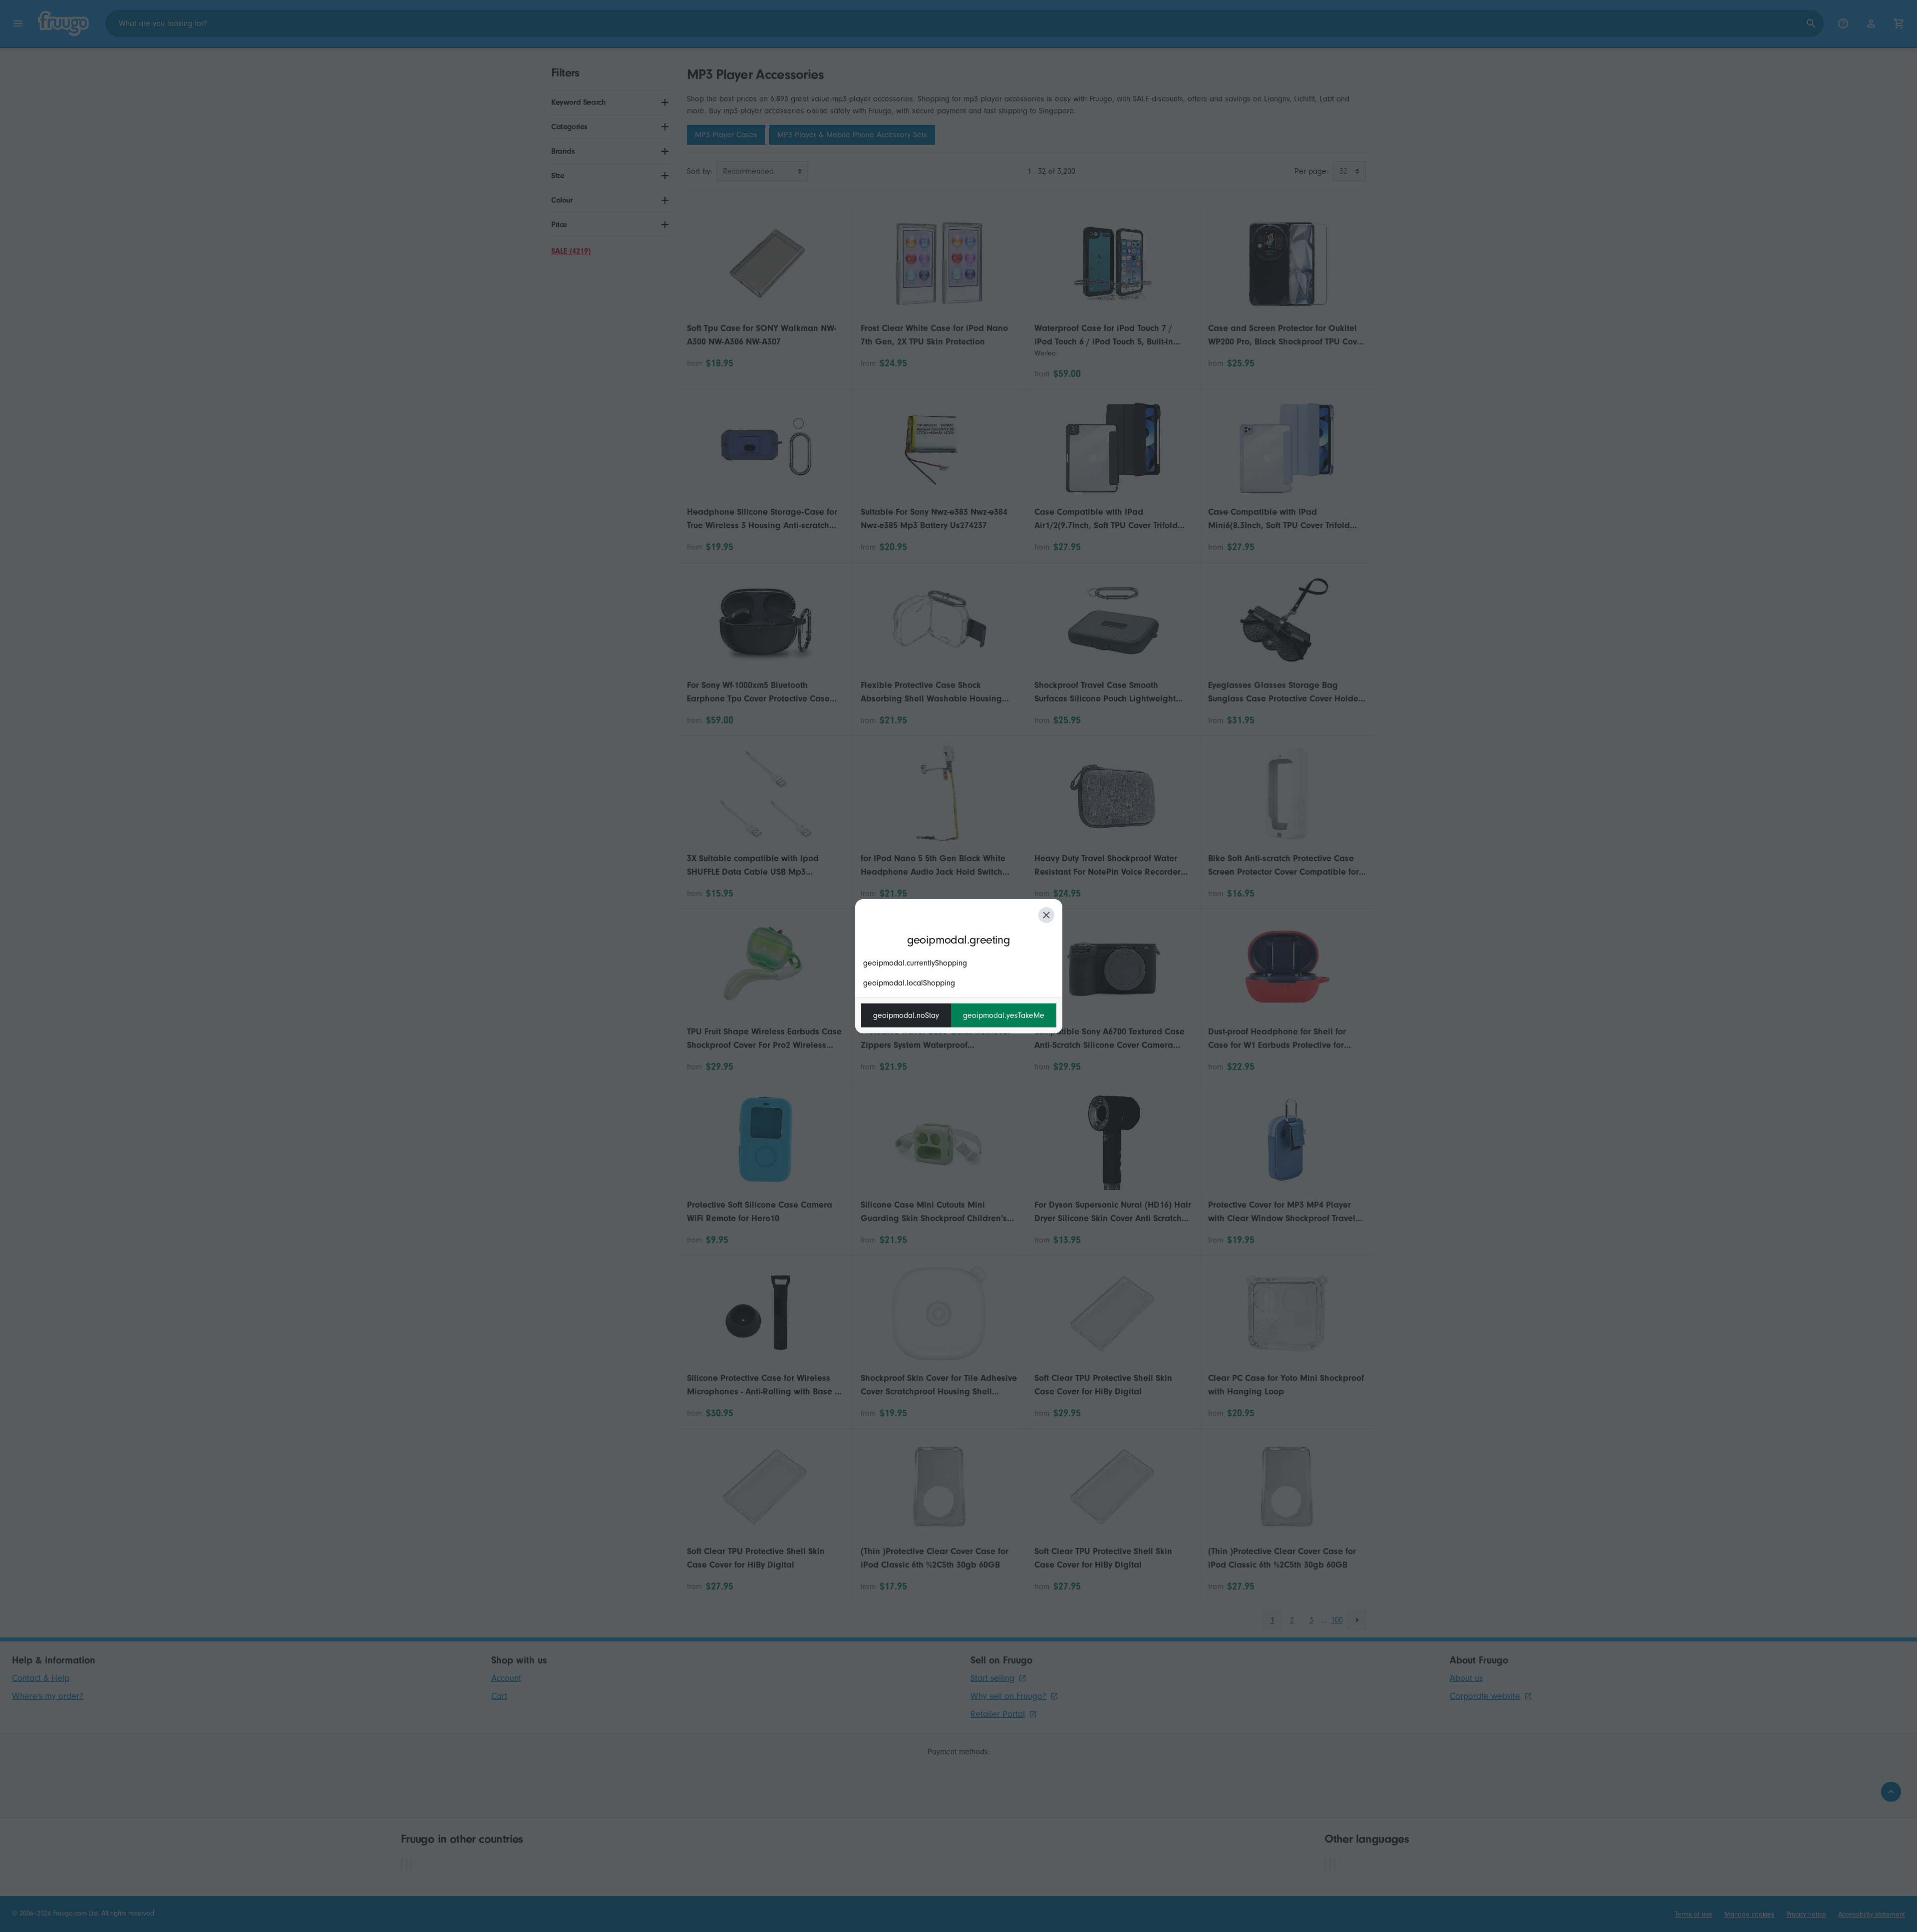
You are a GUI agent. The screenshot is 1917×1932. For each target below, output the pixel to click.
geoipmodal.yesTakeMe (1004, 1015)
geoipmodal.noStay (906, 1015)
